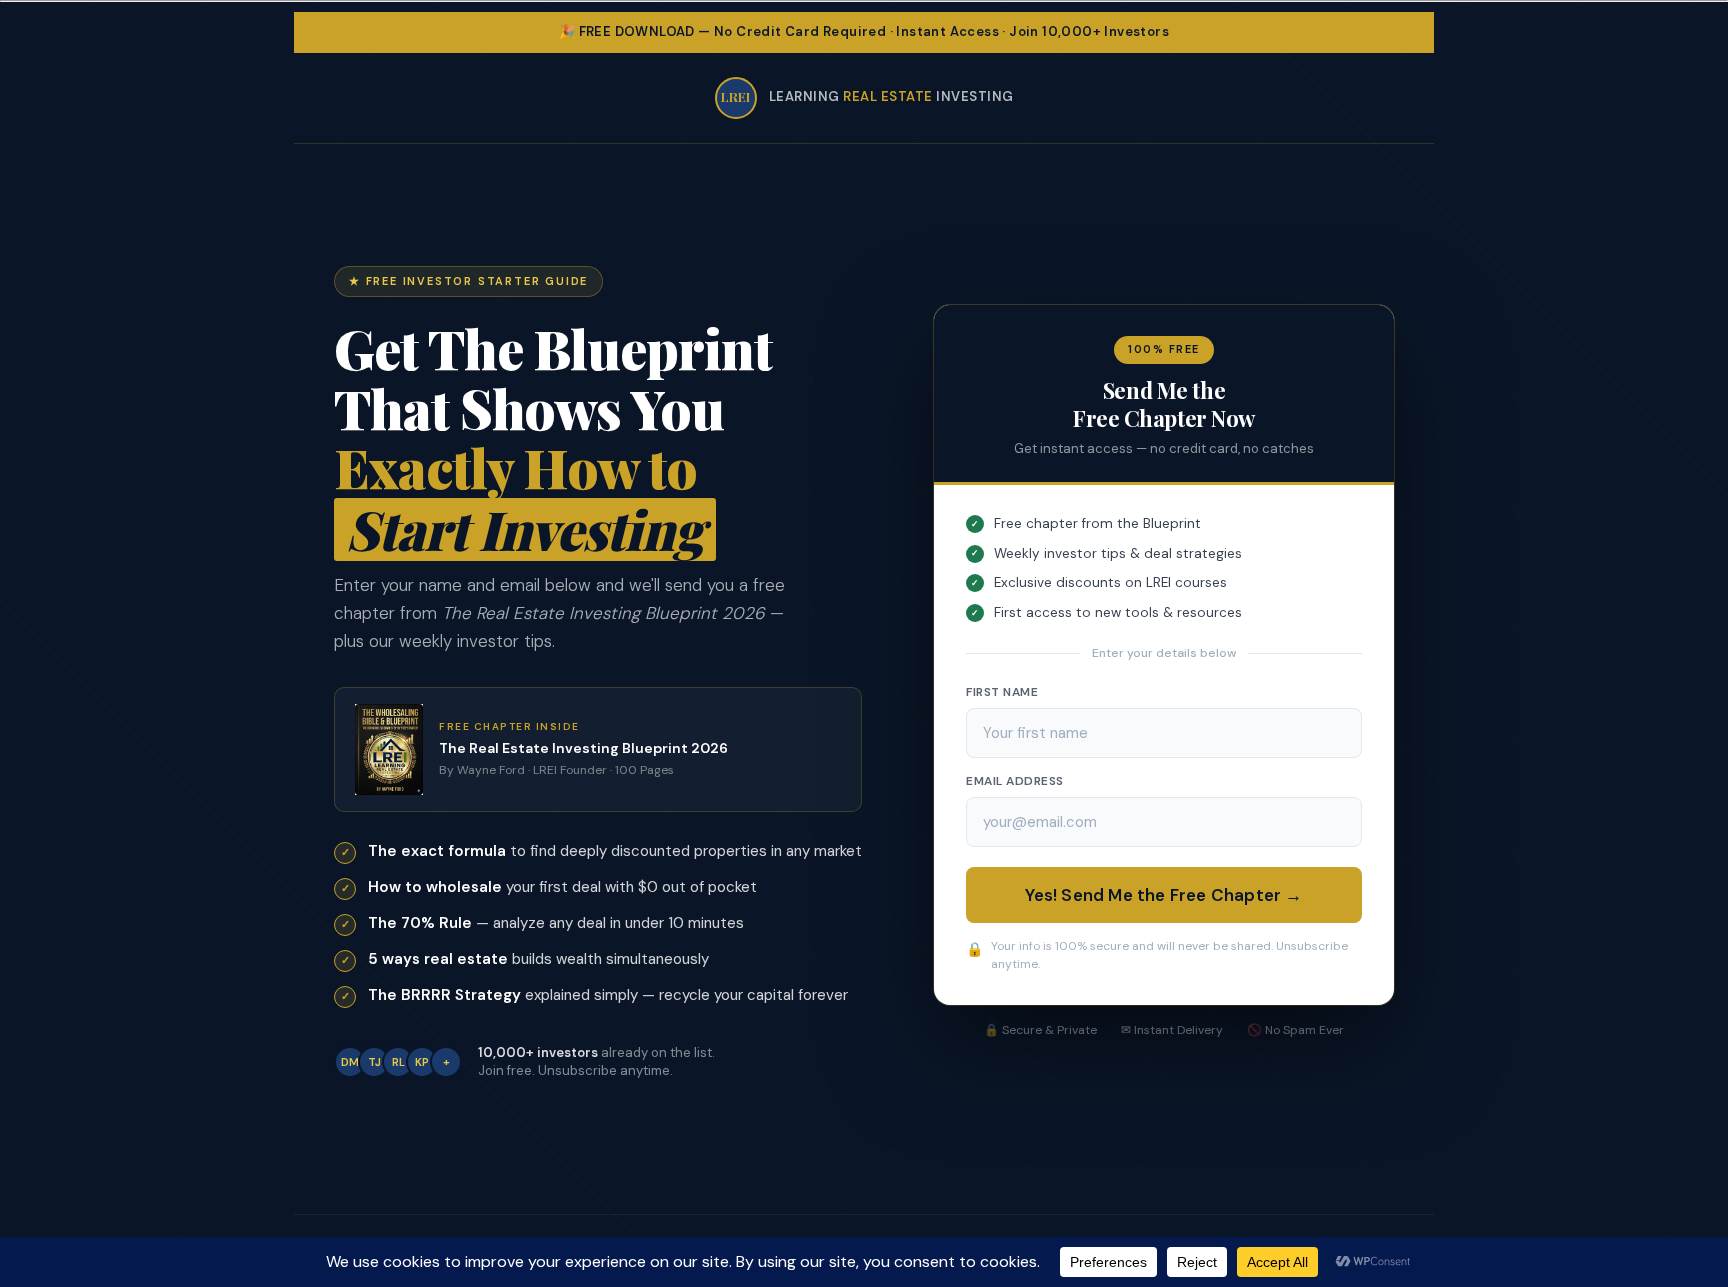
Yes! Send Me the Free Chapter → (1163, 895)
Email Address (1015, 781)
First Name (1002, 692)
